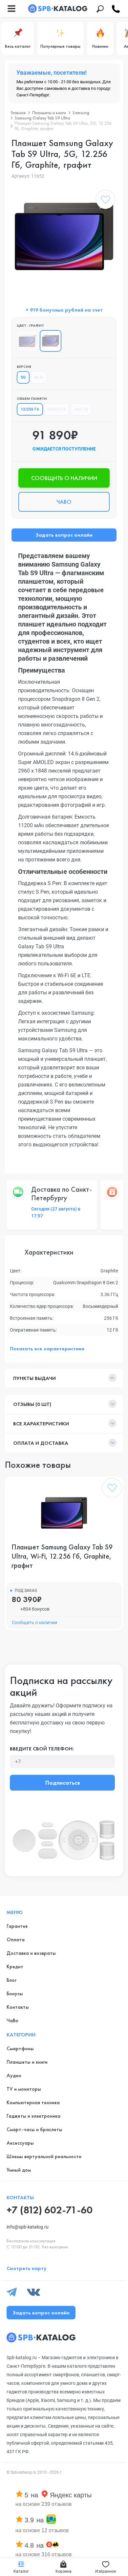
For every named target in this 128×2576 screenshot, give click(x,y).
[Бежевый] (28, 341)
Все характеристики (41, 1424)
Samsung (81, 113)
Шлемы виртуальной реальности (44, 2156)
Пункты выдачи (34, 1378)
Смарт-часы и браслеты (34, 2129)
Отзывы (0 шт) (32, 1404)
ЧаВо (12, 2020)
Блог (11, 1980)
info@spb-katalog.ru (28, 2227)
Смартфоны (20, 2048)
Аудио (14, 2075)
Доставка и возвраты (31, 1953)
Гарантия (17, 1926)
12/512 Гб (56, 409)
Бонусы (15, 1993)
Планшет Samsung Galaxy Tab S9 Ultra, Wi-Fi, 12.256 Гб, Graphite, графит (62, 1556)
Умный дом (19, 2170)
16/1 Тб (81, 409)
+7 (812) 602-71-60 (50, 2210)
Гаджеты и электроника (33, 2116)
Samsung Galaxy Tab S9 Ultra (42, 118)
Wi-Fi (39, 377)
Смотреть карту (27, 2268)
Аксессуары (20, 2143)
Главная (18, 113)
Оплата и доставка (41, 1443)
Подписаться (63, 1783)
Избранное (106, 2571)
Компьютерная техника (33, 2102)
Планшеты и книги (49, 113)
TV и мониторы (24, 2089)
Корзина (64, 2571)
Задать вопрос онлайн (64, 535)
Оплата (16, 1939)
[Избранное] (105, 201)
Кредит (15, 1966)
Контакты (18, 2007)
